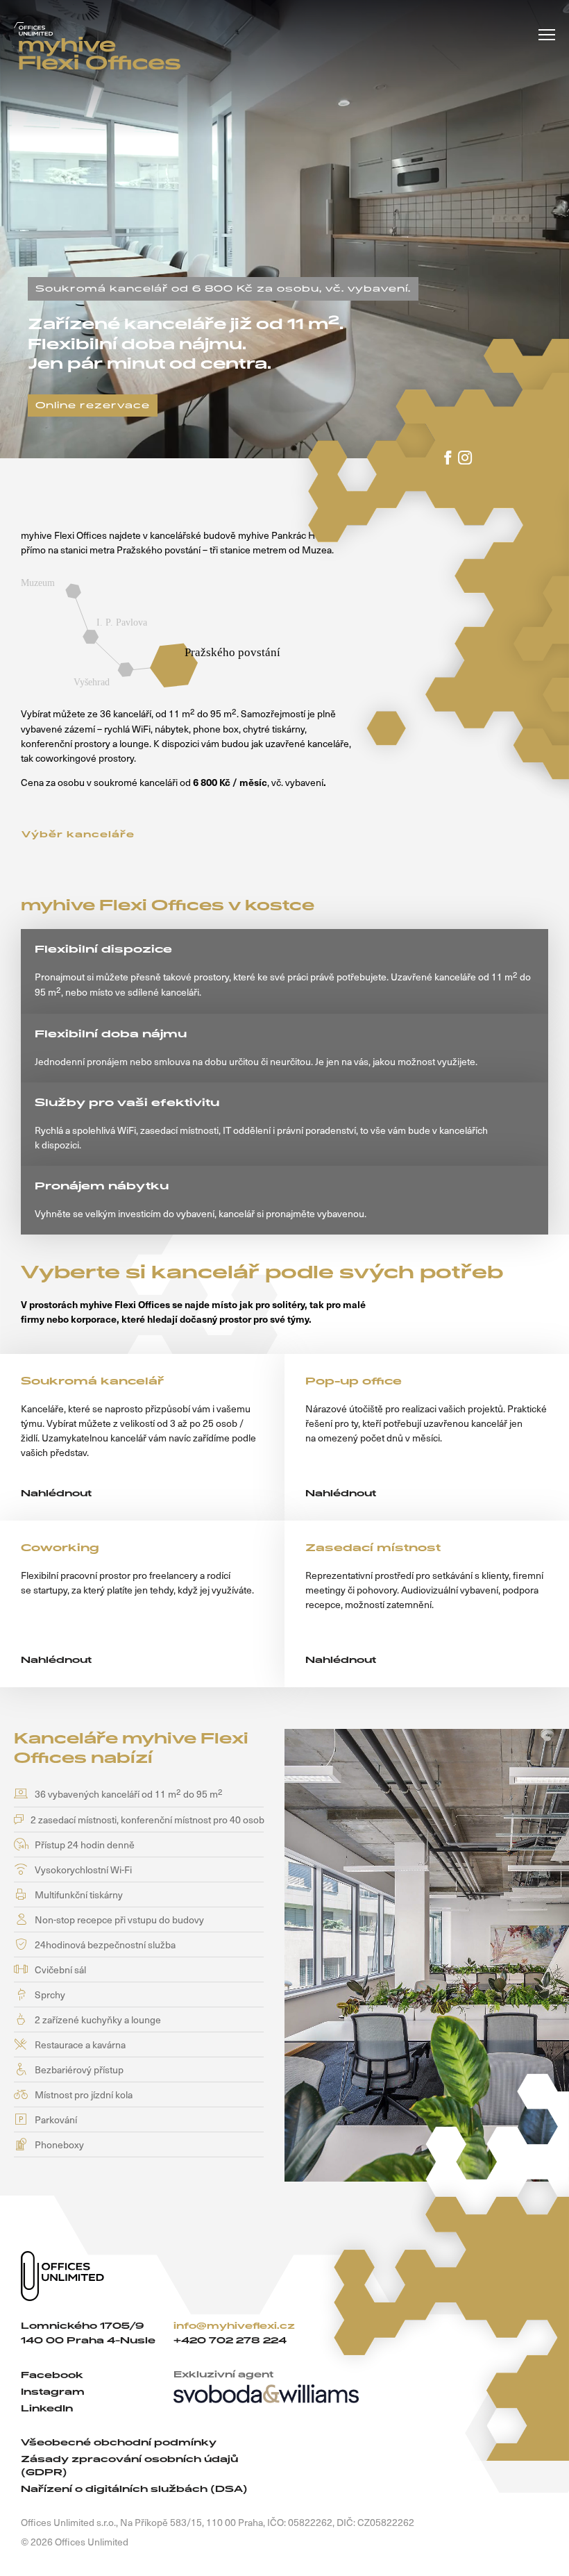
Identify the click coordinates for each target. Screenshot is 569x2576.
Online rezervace (93, 405)
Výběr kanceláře (78, 835)
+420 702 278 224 (230, 2340)
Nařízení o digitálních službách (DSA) (134, 2489)
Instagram (53, 2392)
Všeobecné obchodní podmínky (119, 2442)
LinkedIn (47, 2408)
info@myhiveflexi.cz (234, 2326)
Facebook (52, 2375)
